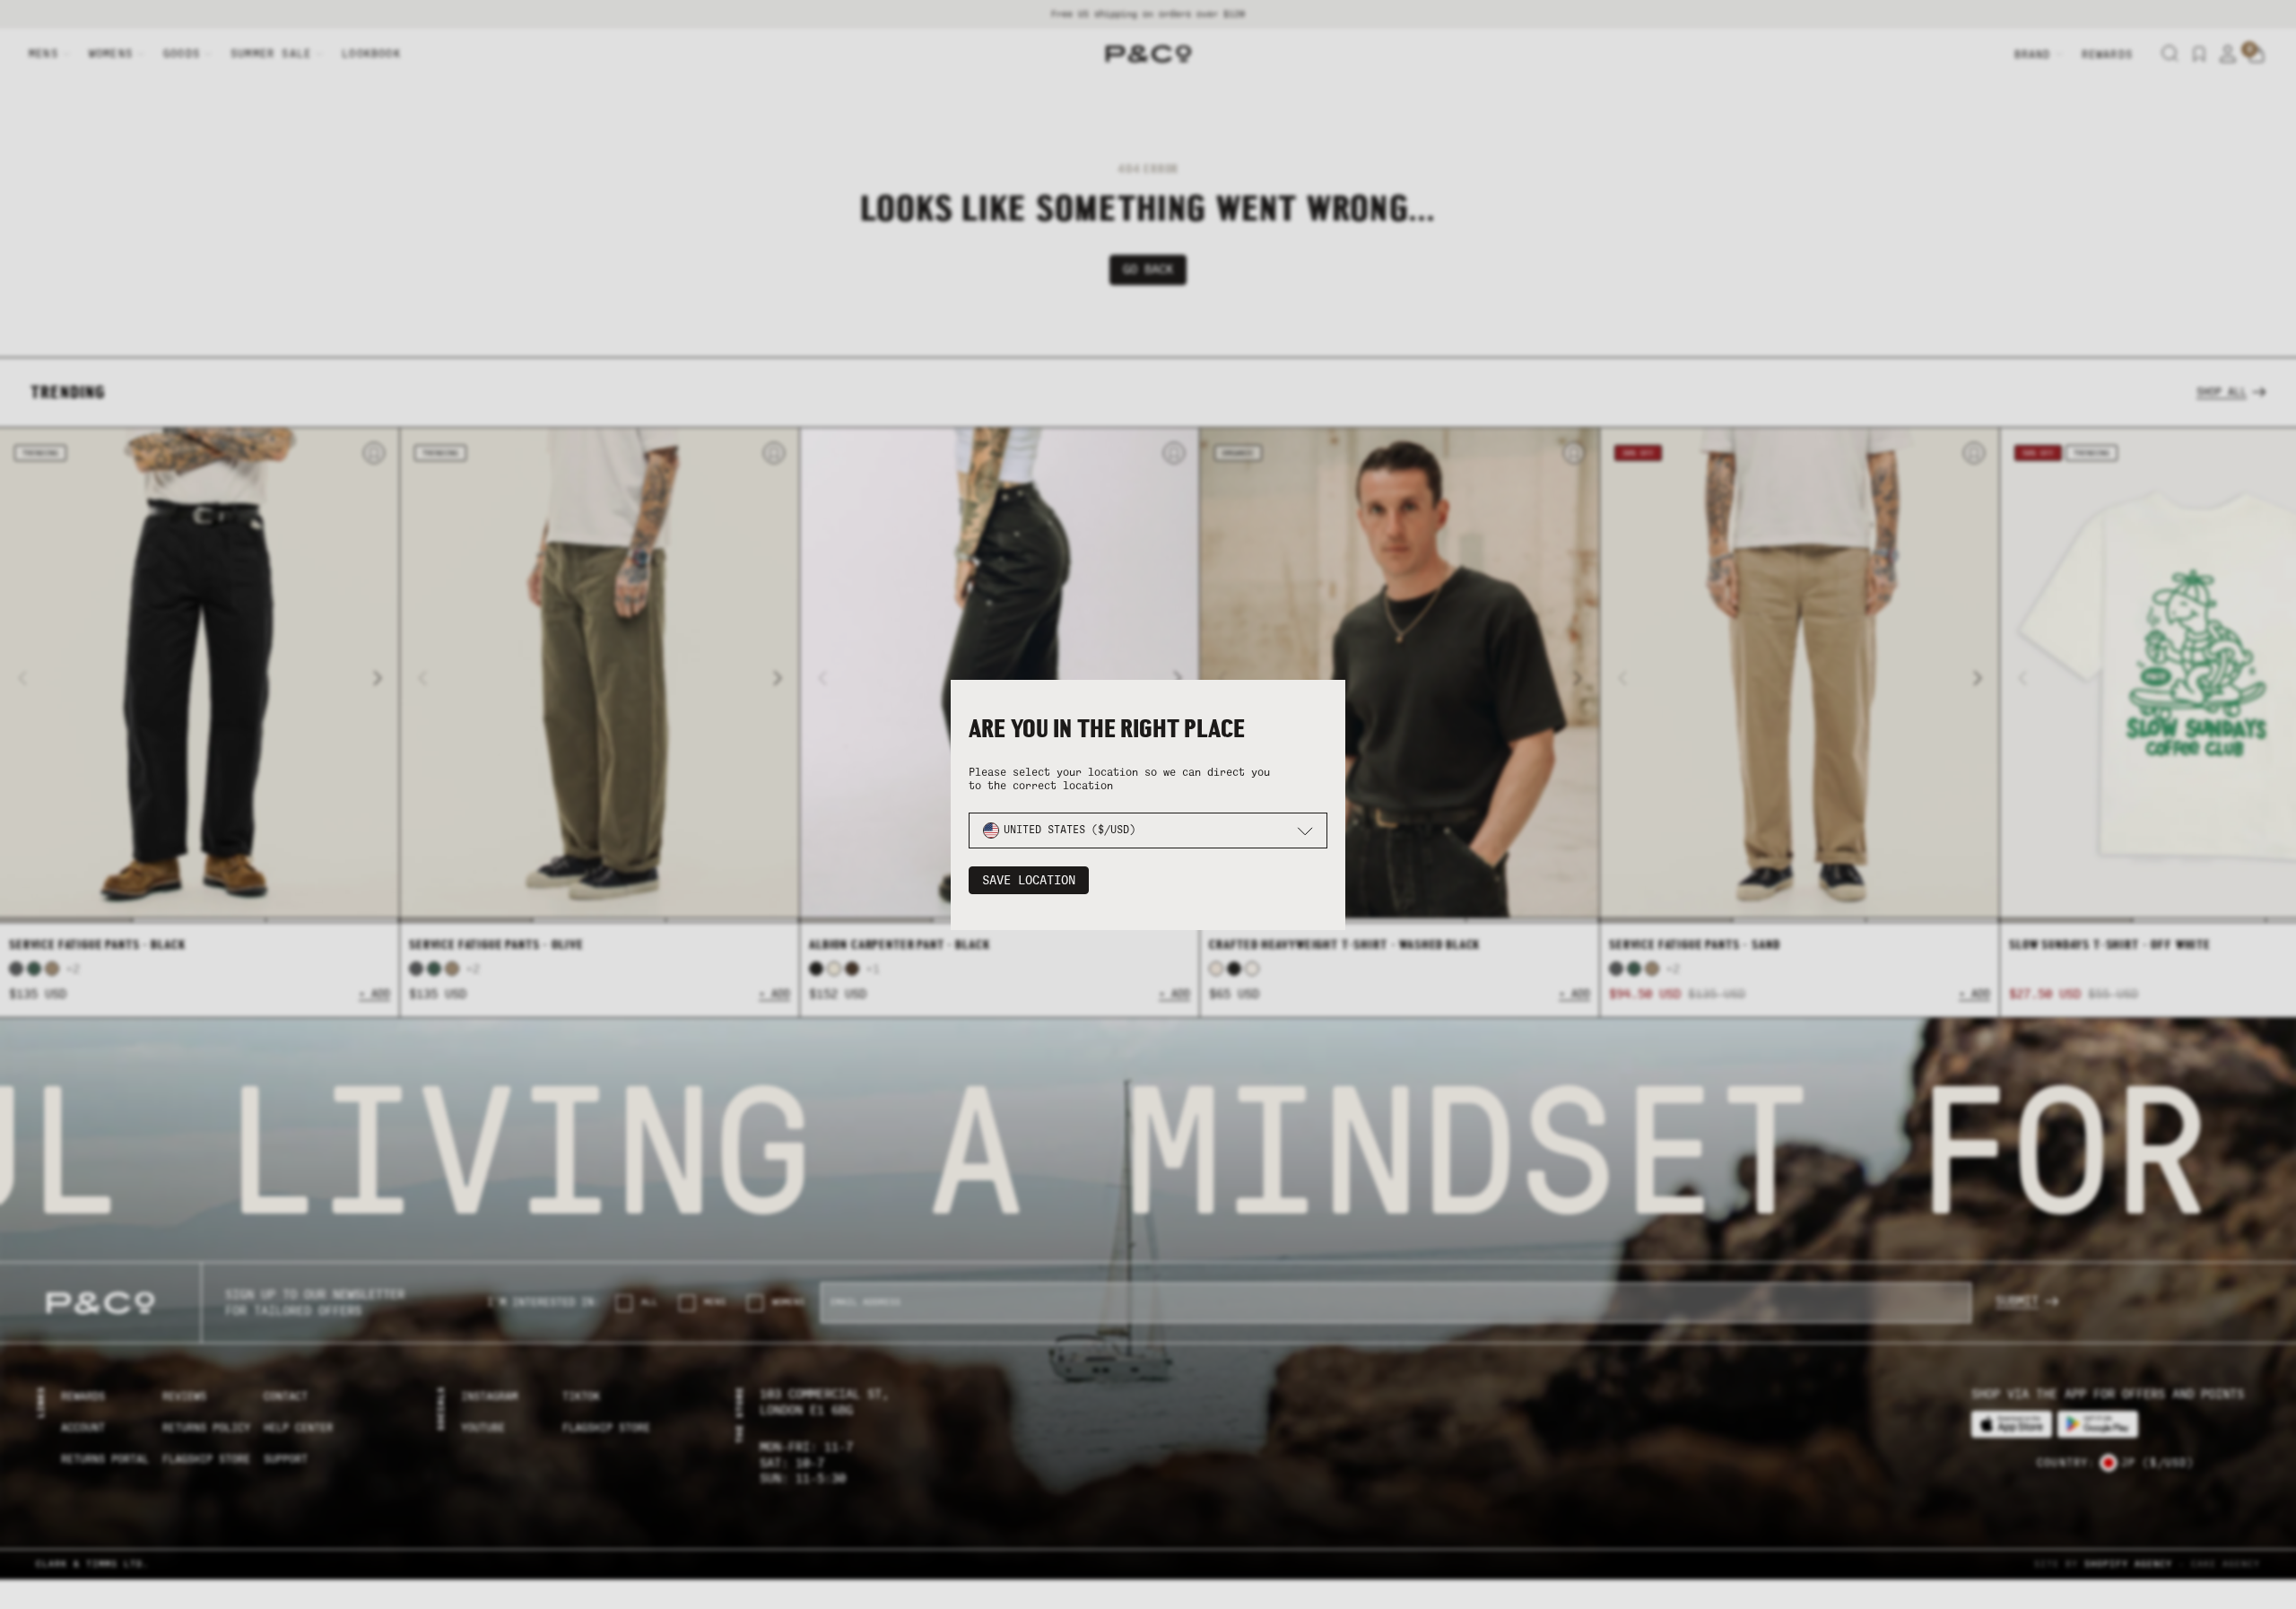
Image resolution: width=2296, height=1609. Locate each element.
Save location (1029, 880)
